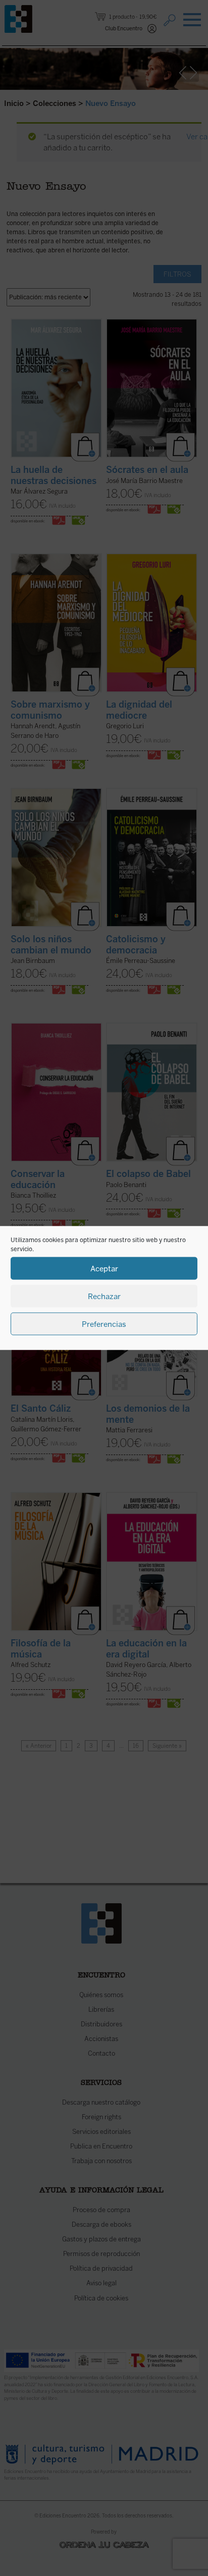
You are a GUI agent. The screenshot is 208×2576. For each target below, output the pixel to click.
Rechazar (104, 1296)
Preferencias (104, 1324)
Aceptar (104, 1268)
